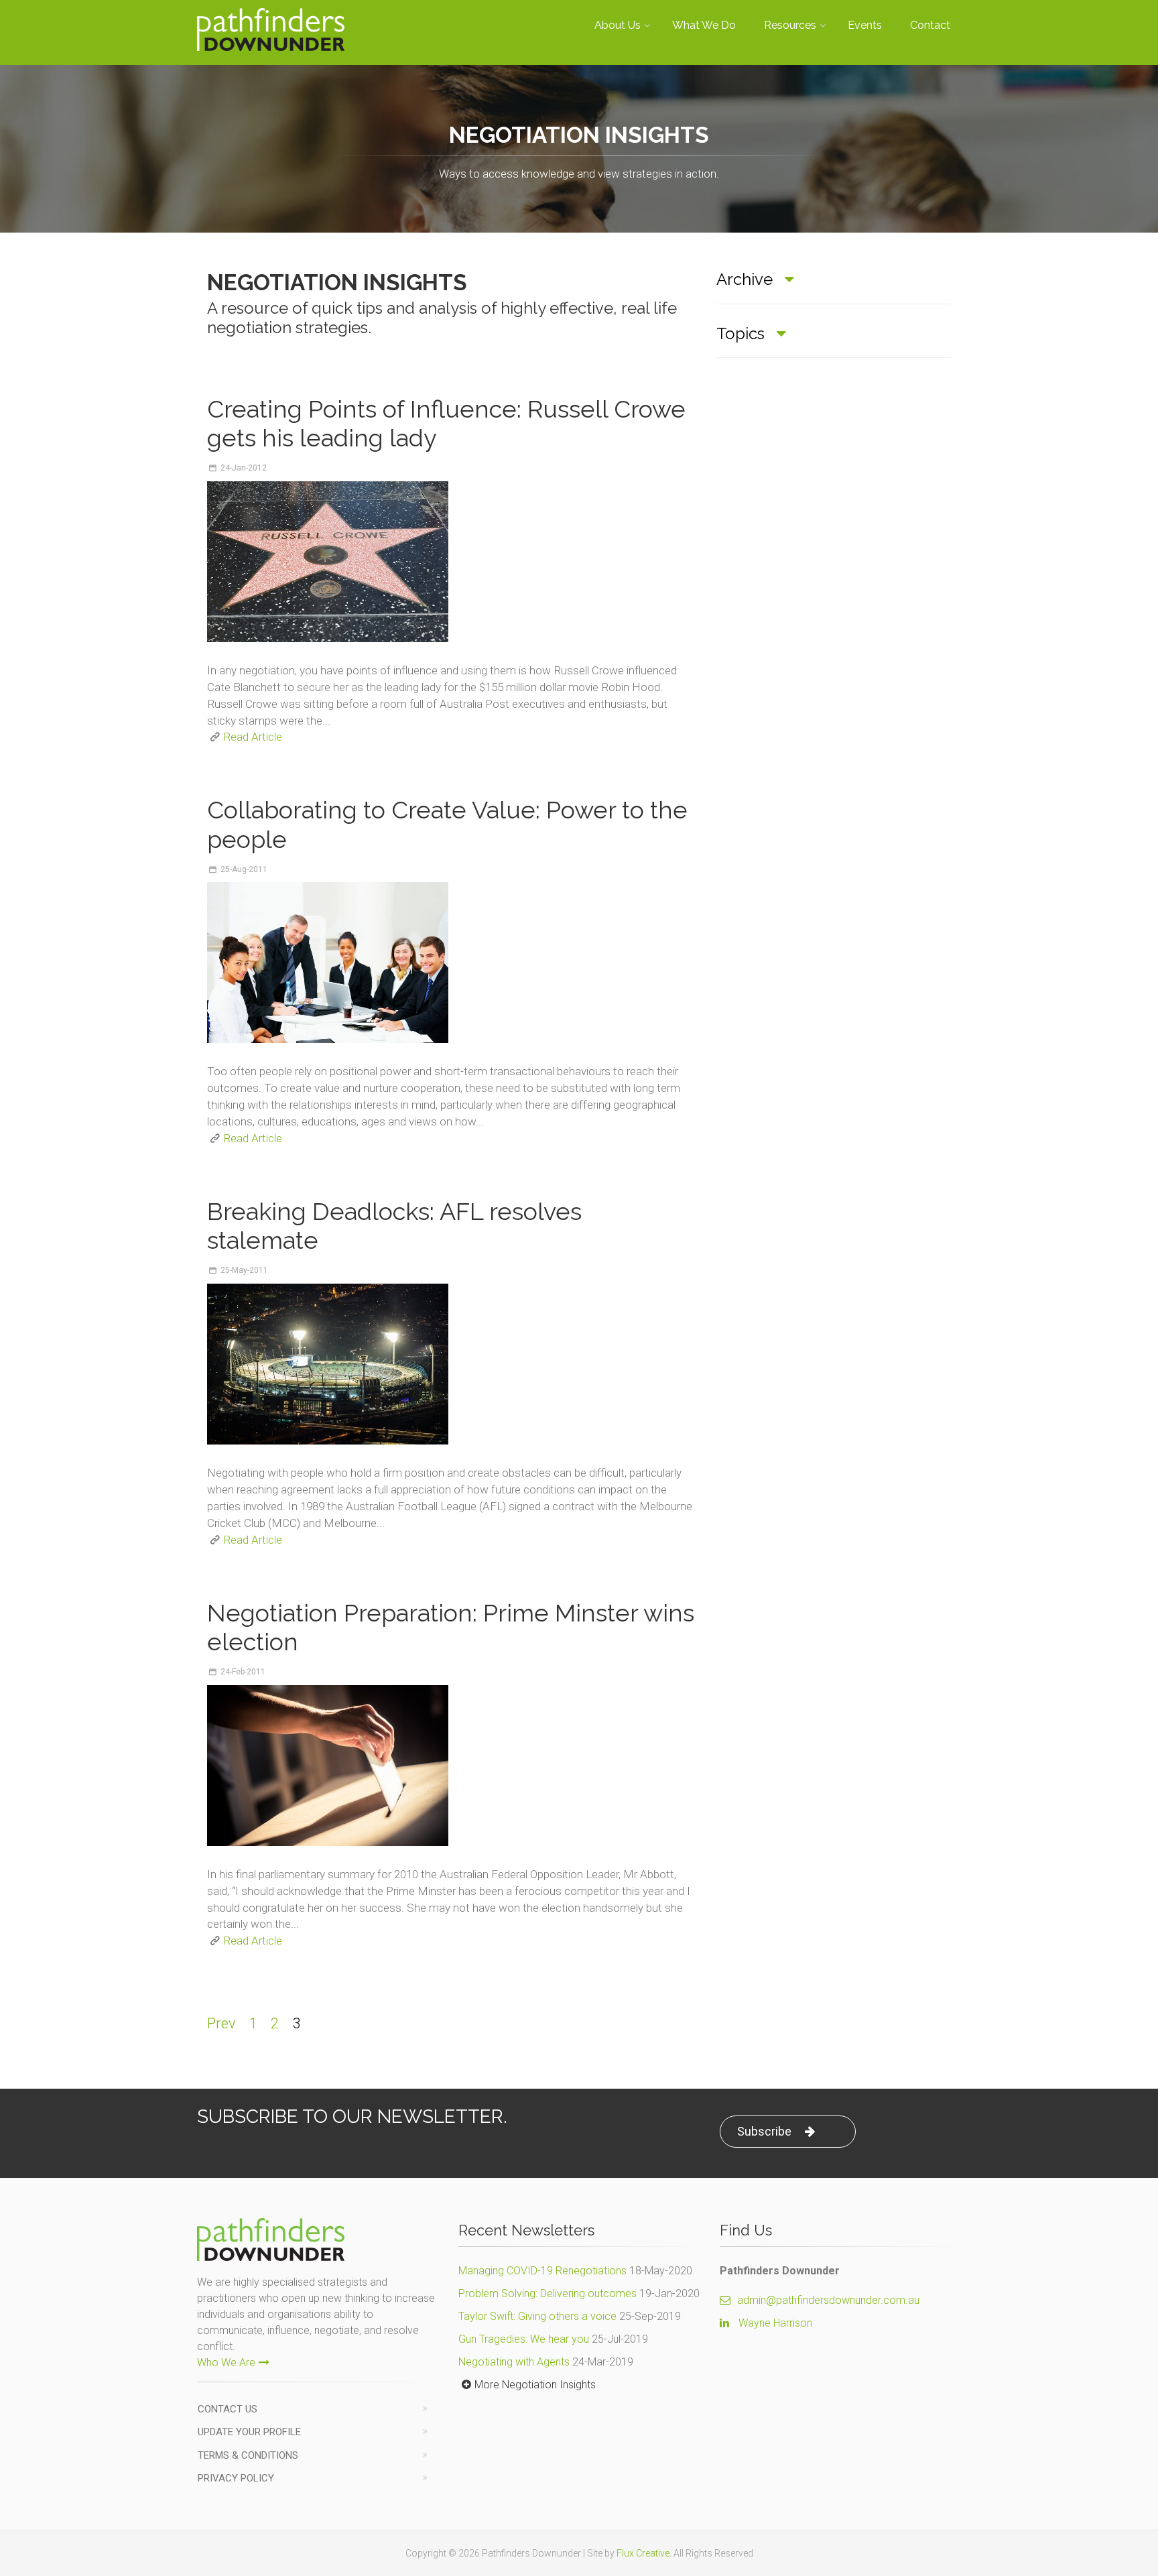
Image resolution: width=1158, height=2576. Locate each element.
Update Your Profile (249, 2432)
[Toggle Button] (789, 280)
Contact (930, 25)
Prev (221, 2023)
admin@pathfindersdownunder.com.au (828, 2300)
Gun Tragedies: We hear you (524, 2339)
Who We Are (226, 2363)
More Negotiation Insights (535, 2385)
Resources (790, 25)
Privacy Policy (236, 2478)
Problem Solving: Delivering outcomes (548, 2293)
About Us (618, 25)
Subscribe (764, 2131)
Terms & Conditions (248, 2455)
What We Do (704, 25)
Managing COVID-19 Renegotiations (542, 2271)
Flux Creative (643, 2553)
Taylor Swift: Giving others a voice (537, 2316)
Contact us (228, 2409)
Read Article (253, 737)
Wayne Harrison (775, 2323)
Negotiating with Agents (514, 2362)
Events (865, 25)
